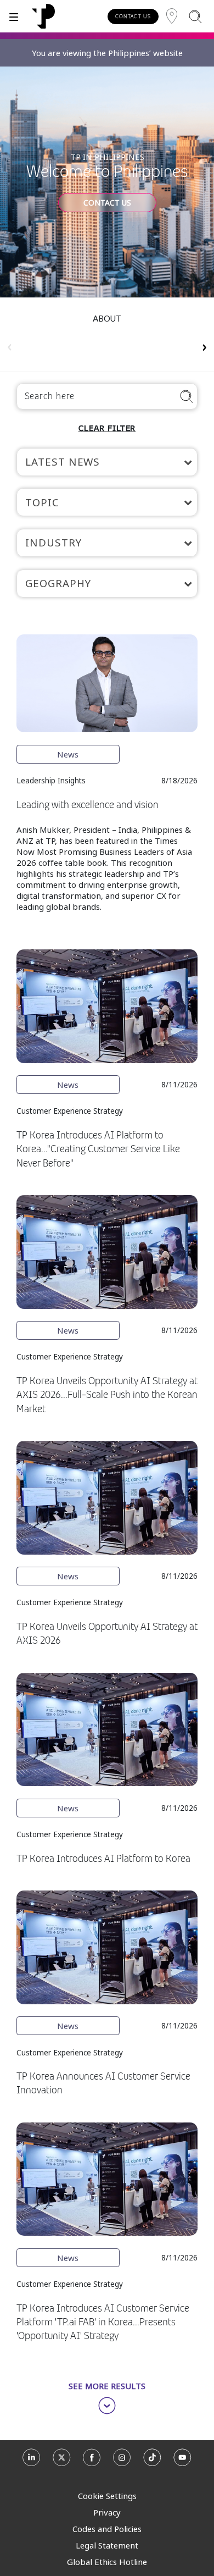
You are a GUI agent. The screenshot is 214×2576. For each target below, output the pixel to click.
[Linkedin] (32, 2461)
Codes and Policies (107, 2529)
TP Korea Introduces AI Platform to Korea (103, 1859)
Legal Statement (107, 2545)
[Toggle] (14, 16)
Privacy (107, 2512)
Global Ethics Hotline (107, 2562)
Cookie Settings (107, 2496)
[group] (107, 341)
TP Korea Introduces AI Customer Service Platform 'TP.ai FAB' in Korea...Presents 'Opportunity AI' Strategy (103, 2322)
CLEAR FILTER (107, 428)
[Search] (195, 16)
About (107, 318)
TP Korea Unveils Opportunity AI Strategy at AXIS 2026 (107, 1634)
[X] (62, 2461)
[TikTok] (152, 2461)
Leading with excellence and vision (88, 805)
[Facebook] (92, 2461)
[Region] (172, 16)
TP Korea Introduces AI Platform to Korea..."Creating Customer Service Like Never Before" (98, 1149)
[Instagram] (122, 2461)
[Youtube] (182, 2461)
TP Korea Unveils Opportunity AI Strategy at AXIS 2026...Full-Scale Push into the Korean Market (107, 1395)
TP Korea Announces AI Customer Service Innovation (103, 2083)
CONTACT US (133, 16)
